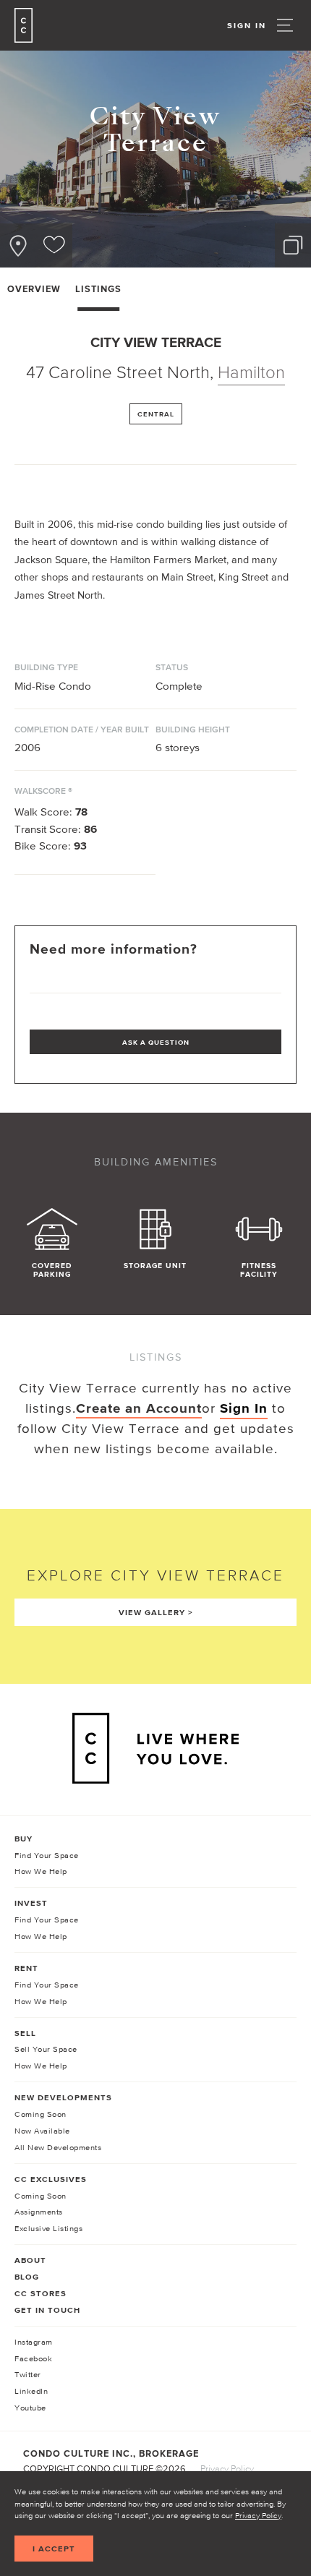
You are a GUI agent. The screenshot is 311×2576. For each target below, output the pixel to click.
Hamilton (251, 372)
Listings (98, 289)
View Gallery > (156, 1612)
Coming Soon (41, 2114)
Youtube (30, 2408)
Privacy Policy (258, 2515)
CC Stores (41, 2293)
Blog (27, 2277)
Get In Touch (47, 2310)
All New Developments (58, 2147)
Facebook (33, 2358)
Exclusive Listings (48, 2228)
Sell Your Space (46, 2049)
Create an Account (139, 1408)
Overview (34, 289)
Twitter (28, 2374)
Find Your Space (47, 1855)
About (30, 2260)
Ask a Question (156, 1042)
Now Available (42, 2131)
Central (156, 414)
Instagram (34, 2342)
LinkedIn (31, 2391)
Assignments (39, 2212)
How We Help (41, 1871)
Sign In (247, 25)
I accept (54, 2549)
